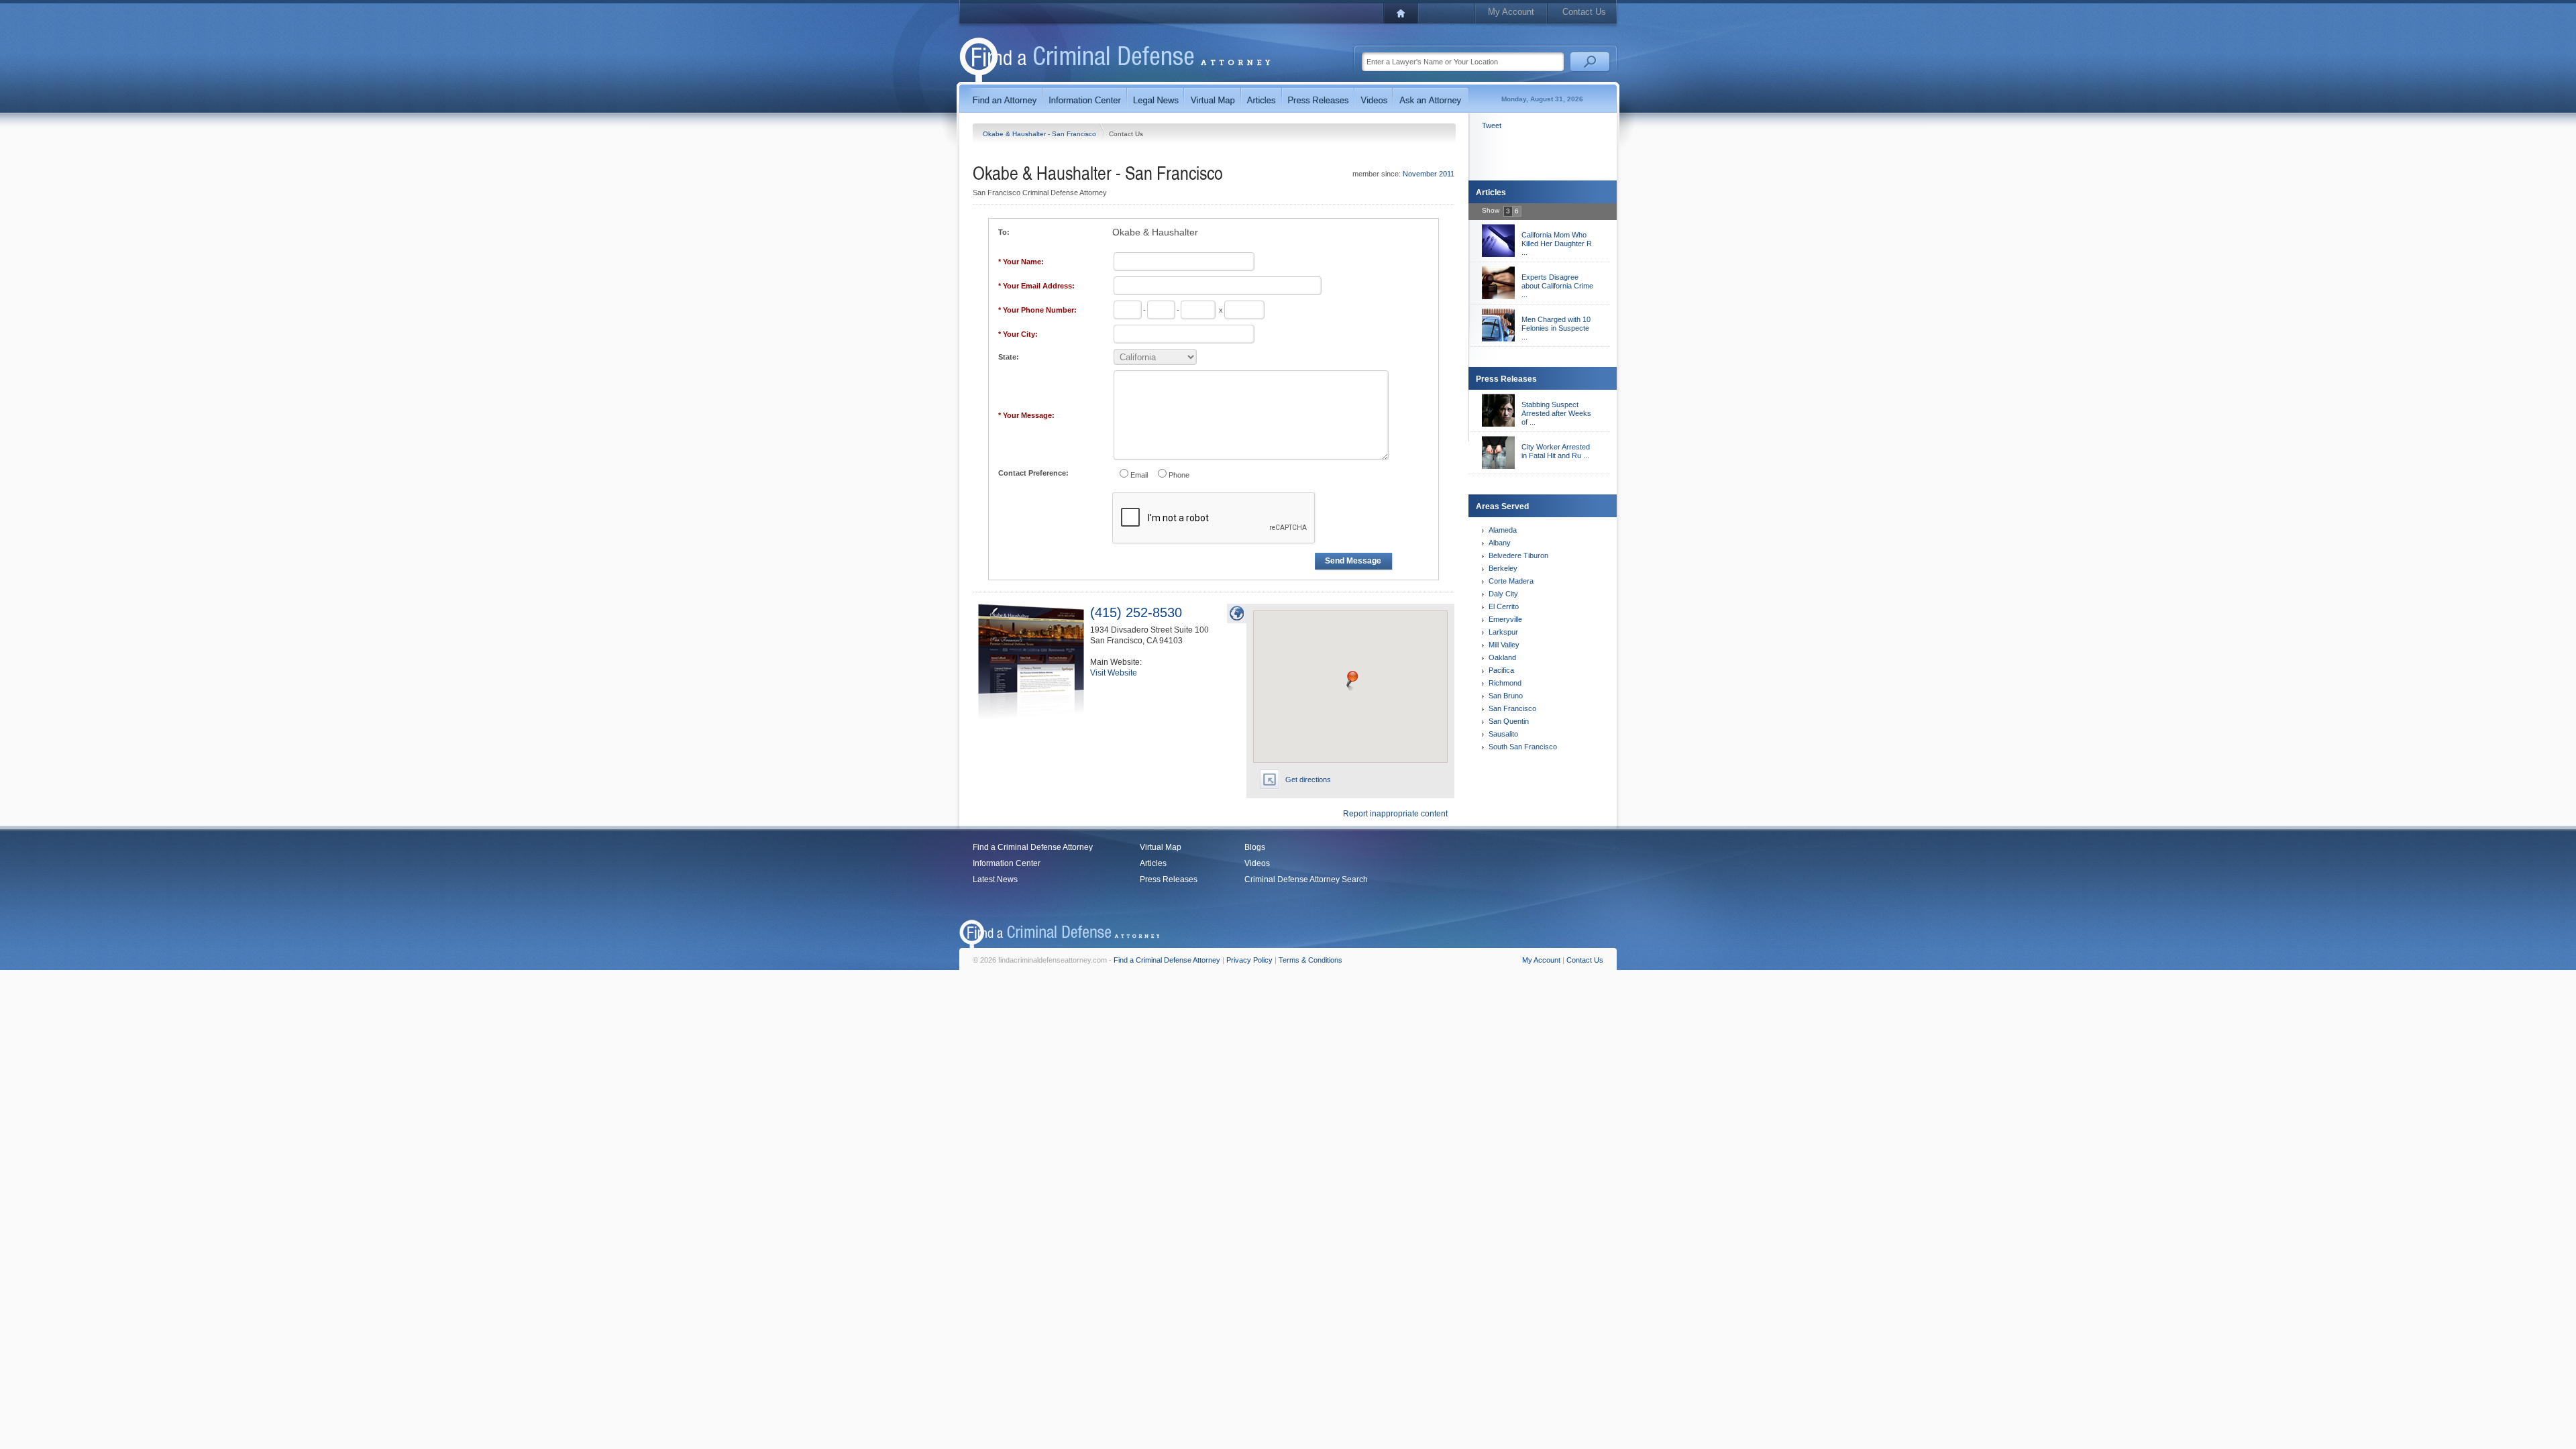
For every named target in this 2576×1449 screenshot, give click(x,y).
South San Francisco (1523, 747)
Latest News (995, 879)
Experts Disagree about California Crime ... (1557, 286)
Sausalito (1503, 734)
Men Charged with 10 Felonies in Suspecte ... (1556, 328)
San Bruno (1506, 696)
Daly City (1503, 594)
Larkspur (1503, 632)
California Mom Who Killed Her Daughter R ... (1557, 244)
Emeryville (1505, 619)
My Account (1511, 12)
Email (1139, 475)
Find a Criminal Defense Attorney (1033, 847)
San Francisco (1512, 708)
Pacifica (1501, 670)
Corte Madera (1511, 581)
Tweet (1492, 125)
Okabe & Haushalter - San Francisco (1040, 134)
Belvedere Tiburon (1518, 555)
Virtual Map (1161, 847)
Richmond (1505, 683)
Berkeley (1503, 568)
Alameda (1503, 530)
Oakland (1502, 657)
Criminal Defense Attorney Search (1306, 879)
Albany (1500, 543)
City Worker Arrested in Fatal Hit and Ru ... (1556, 451)
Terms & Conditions (1310, 960)
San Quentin (1509, 721)
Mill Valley (1504, 645)
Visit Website (1114, 673)
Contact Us (1584, 12)
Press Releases (1169, 879)
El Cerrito (1504, 606)
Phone (1179, 475)
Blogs (1255, 847)
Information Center (1007, 863)
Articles (1153, 863)
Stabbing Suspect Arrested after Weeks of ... (1556, 413)
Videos (1257, 863)
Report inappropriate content (1395, 814)
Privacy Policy (1249, 960)
